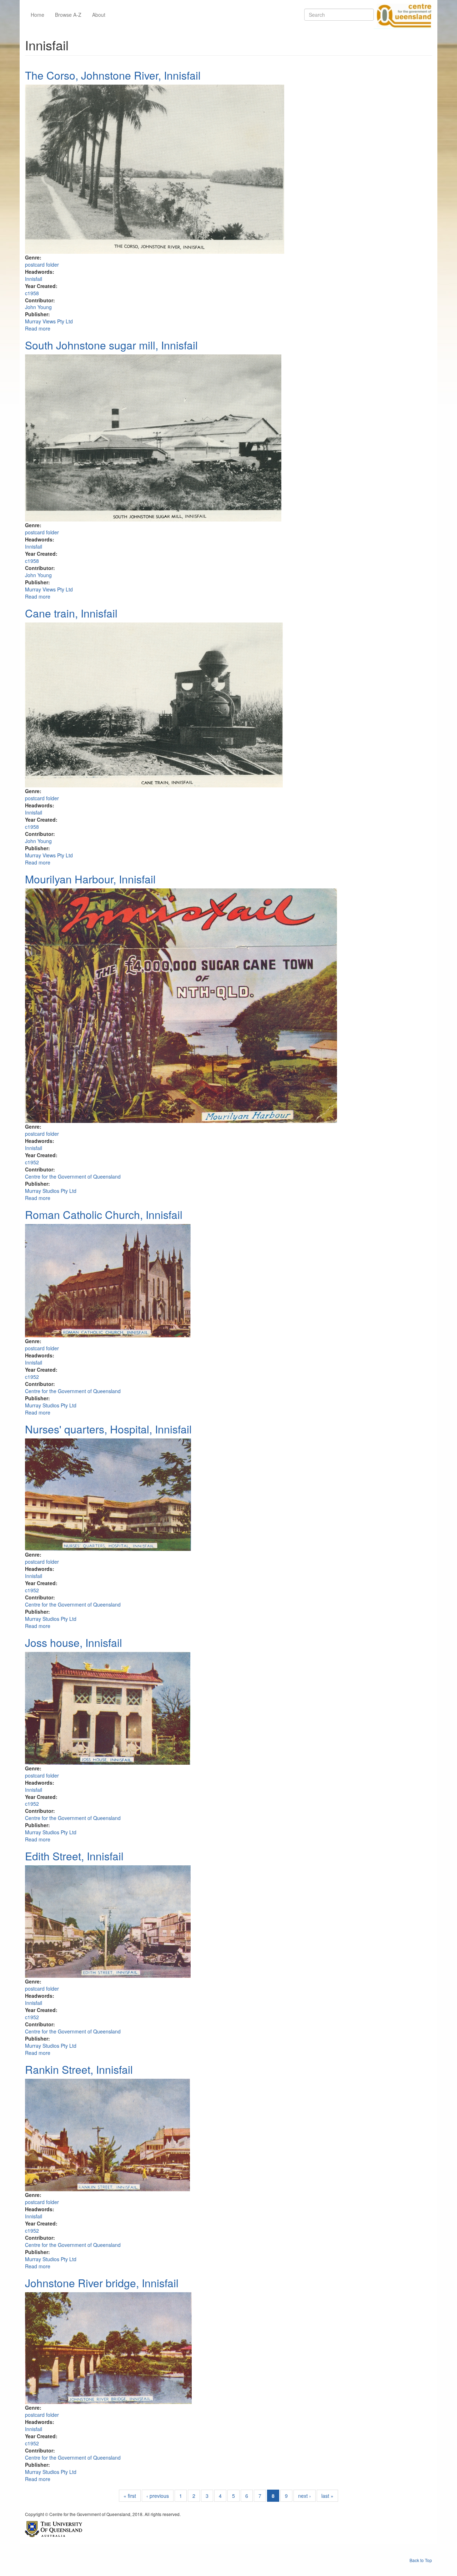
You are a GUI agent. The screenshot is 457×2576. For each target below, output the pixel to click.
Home (37, 15)
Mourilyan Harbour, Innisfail (90, 879)
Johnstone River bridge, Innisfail (102, 2283)
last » (327, 2496)
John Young (38, 307)
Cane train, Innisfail (71, 613)
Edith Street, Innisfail (74, 1856)
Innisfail (34, 279)
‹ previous (158, 2496)
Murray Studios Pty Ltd (51, 1191)
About (99, 15)
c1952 (32, 1162)
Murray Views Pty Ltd (49, 321)
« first (130, 2496)
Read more (38, 328)
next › (305, 2496)
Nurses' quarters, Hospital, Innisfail (108, 1429)
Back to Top (421, 2560)
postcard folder (42, 264)
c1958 (32, 293)
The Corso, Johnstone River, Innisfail (113, 75)
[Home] (403, 15)
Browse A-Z (68, 15)
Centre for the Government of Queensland (73, 1176)
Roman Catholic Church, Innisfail (104, 1214)
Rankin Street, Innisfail (79, 2069)
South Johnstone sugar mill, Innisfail (111, 345)
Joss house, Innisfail (74, 1642)
